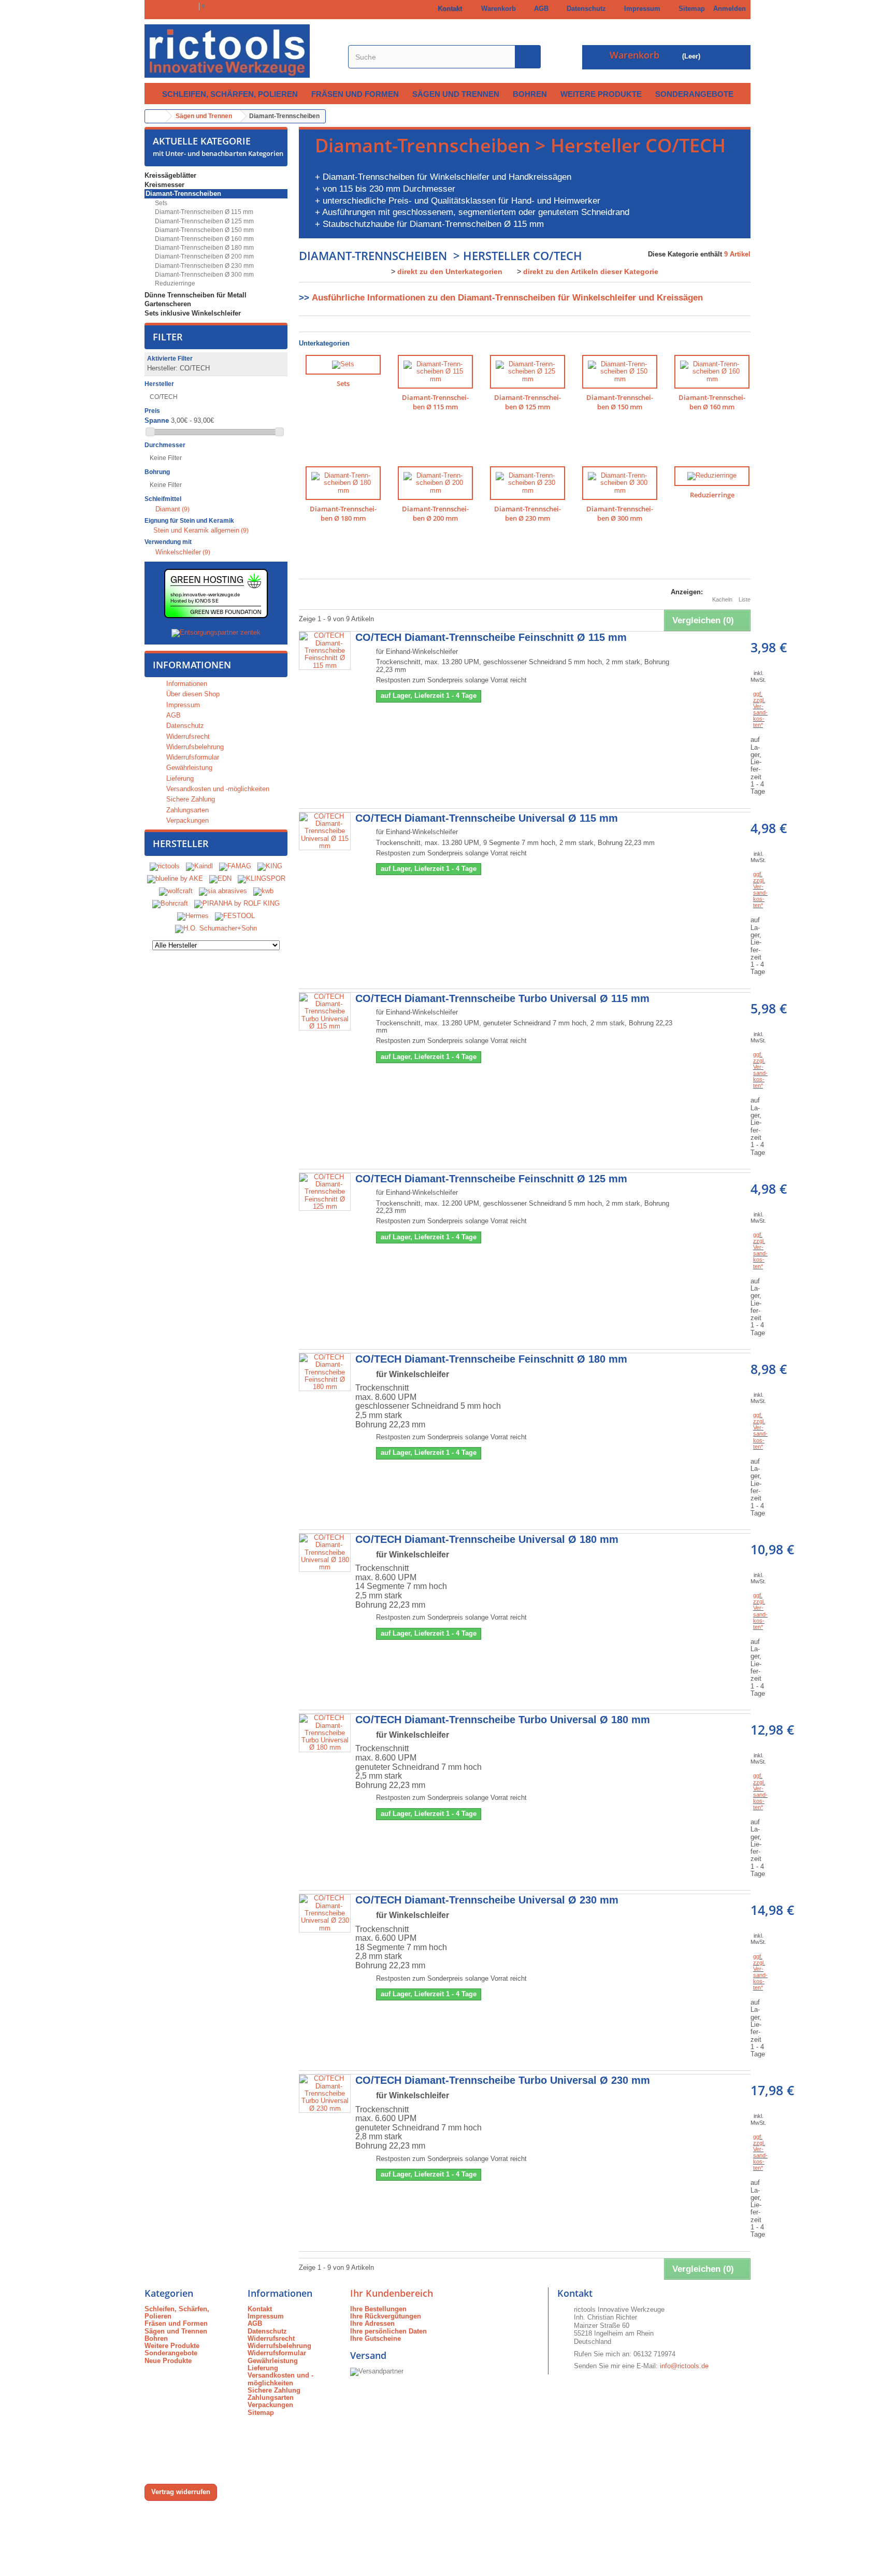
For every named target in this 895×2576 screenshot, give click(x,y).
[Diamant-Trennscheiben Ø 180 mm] (343, 483)
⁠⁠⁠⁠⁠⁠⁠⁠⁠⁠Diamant (172, 509)
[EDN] (220, 879)
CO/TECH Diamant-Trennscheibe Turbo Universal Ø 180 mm (503, 1720)
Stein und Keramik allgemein (201, 530)
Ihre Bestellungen (378, 2309)
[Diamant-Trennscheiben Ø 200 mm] (435, 483)
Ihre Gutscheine (376, 2338)
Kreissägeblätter (170, 175)
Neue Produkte (168, 2361)
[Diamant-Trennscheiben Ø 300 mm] (620, 483)
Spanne (157, 421)
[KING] (270, 867)
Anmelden (730, 9)
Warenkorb (496, 9)
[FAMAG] (236, 867)
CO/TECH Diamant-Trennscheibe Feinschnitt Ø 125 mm (491, 1179)
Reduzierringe (174, 283)
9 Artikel (737, 254)
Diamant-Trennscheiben (183, 194)
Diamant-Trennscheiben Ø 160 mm (204, 239)
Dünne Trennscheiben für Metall (196, 295)
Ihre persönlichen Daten (388, 2331)
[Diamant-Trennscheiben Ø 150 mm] (620, 372)
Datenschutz (584, 9)
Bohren (530, 94)
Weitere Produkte (601, 94)
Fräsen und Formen (355, 94)
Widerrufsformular (192, 757)
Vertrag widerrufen (181, 2492)
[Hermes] (193, 916)
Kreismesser (164, 185)
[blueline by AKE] (175, 879)
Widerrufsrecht (187, 736)
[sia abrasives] (223, 891)
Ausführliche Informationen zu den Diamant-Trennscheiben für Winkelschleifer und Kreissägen (507, 298)
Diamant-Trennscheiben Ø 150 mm (204, 230)
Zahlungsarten (186, 810)
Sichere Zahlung (190, 799)
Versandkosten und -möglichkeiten (217, 789)
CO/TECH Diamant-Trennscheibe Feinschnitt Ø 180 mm (491, 1359)
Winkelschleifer (183, 552)
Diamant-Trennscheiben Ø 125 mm (204, 221)
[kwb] (263, 891)
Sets (160, 203)
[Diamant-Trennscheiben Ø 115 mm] (435, 372)
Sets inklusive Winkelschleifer (193, 313)
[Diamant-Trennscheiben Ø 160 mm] (712, 372)
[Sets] (343, 365)
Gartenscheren (168, 304)
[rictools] (165, 867)
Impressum (640, 9)
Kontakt (448, 9)
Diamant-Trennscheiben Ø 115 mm (203, 212)
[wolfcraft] (176, 891)
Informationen (192, 665)
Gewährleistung (188, 768)
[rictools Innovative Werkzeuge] (241, 51)
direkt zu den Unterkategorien (450, 271)
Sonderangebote (694, 94)
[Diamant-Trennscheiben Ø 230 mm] (528, 483)
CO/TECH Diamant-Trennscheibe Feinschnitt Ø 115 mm (491, 637)
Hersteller (181, 843)
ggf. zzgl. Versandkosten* (760, 709)
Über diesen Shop (192, 694)
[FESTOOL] (235, 916)
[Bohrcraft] (170, 904)
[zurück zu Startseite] (155, 116)
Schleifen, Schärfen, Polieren (230, 94)
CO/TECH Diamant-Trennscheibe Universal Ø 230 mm (487, 1900)
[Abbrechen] (213, 368)
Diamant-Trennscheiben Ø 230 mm (204, 266)
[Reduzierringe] (712, 476)
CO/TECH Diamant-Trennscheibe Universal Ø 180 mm (487, 1539)
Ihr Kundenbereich (392, 2293)
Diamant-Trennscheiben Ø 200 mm (204, 256)
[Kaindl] (199, 867)
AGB (539, 9)
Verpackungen (186, 820)
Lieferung (179, 778)
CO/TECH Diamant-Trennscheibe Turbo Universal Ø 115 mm (502, 998)
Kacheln (722, 599)
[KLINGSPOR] (262, 879)
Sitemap (690, 9)
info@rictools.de (684, 2366)
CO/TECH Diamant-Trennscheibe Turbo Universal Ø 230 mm (503, 2080)
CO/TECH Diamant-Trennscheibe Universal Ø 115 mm (487, 818)
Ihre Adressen (372, 2323)
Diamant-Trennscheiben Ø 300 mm (204, 275)
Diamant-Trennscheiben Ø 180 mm (204, 248)
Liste (745, 599)
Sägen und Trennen (456, 94)
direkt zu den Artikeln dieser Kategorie (591, 271)
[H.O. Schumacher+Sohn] (216, 929)
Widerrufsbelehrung (194, 747)
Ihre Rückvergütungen (386, 2316)
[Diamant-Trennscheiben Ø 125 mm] (528, 372)
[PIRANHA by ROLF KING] (237, 904)
